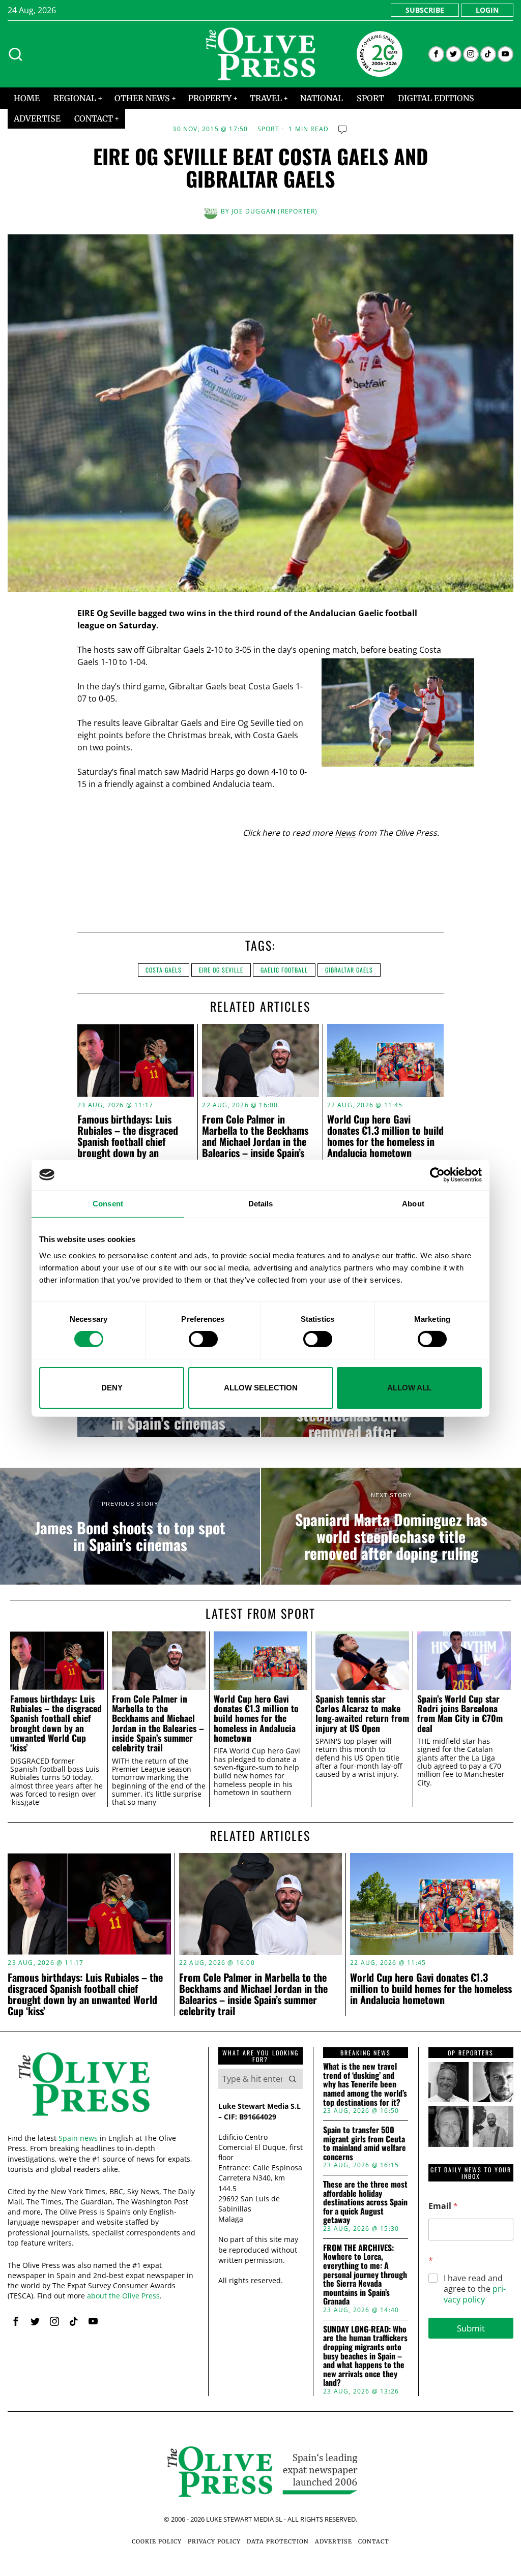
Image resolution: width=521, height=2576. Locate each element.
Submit (471, 2328)
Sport (268, 129)
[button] (293, 2079)
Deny (112, 1388)
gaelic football (284, 970)
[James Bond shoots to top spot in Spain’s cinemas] (130, 1526)
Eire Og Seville (221, 970)
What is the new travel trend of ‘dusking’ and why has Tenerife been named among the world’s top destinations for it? (365, 2084)
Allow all (409, 1388)
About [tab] (413, 1203)
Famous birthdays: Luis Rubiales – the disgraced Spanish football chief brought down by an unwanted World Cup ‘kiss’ (130, 1141)
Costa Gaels (164, 970)
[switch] (203, 1339)
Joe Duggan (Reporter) (274, 211)
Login (487, 10)
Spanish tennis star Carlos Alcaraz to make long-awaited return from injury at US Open (362, 1714)
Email (443, 2206)
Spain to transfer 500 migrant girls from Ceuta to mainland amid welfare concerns (365, 2143)
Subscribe (425, 10)
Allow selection (261, 1388)
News (345, 833)
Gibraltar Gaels (349, 970)
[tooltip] (436, 54)
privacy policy (475, 2294)
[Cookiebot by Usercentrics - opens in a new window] (437, 1174)
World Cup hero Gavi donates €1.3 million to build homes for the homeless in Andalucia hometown (385, 1136)
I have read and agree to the (475, 2289)
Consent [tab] (108, 1203)
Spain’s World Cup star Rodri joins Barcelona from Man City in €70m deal (460, 1714)
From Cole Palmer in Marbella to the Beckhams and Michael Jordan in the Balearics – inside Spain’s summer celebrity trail (255, 1141)
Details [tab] (261, 1203)
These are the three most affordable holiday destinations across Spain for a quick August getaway (365, 2202)
